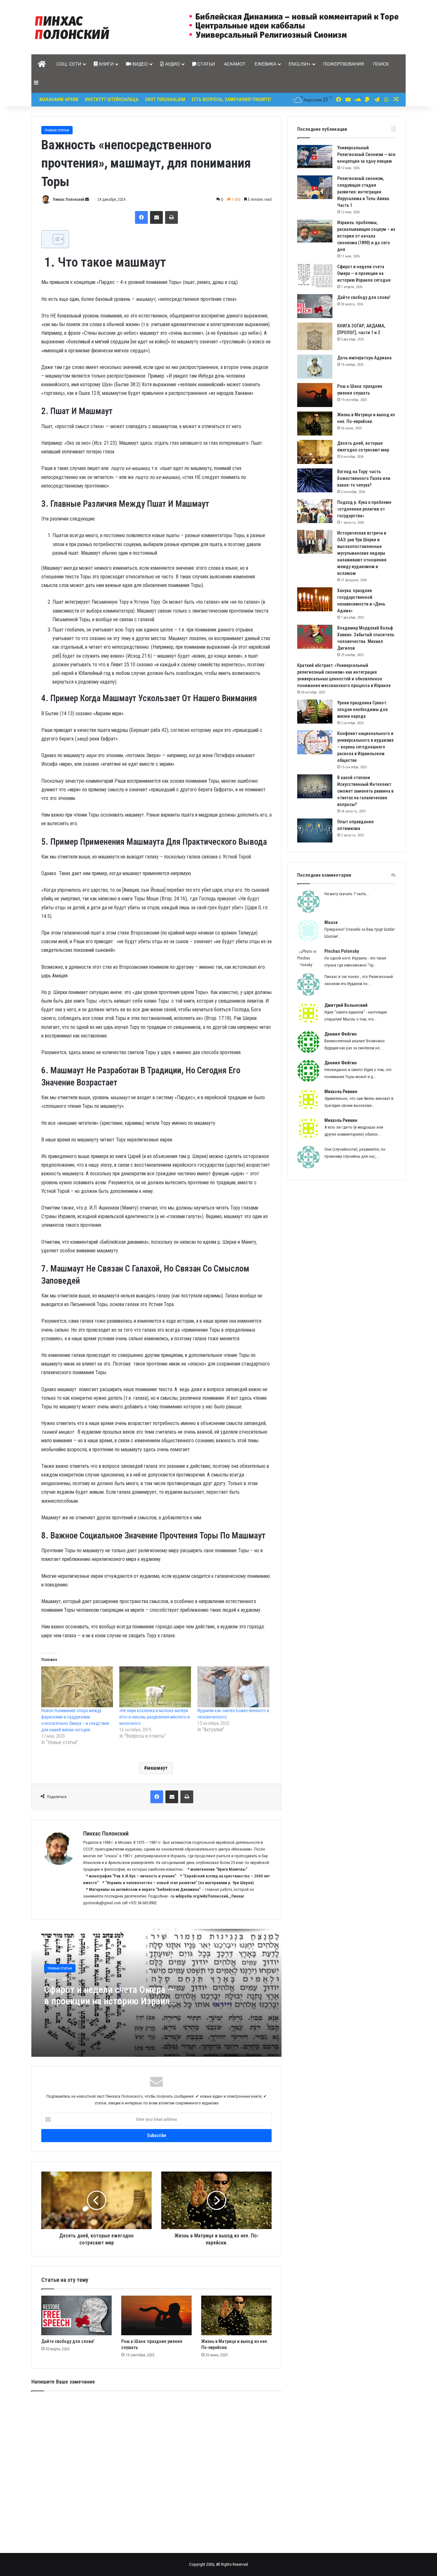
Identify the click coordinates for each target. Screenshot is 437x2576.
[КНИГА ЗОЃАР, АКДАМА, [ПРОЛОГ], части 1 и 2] (315, 336)
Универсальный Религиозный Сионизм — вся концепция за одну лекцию (366, 154)
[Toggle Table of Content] (55, 239)
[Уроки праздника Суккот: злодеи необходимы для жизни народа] (315, 712)
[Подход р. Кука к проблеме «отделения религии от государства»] (315, 511)
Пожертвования (344, 64)
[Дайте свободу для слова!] (76, 2315)
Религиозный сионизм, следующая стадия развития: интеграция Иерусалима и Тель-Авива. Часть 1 (364, 192)
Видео (139, 64)
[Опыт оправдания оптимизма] (315, 830)
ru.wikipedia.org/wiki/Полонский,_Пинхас (207, 1896)
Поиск (381, 64)
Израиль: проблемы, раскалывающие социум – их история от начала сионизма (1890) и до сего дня (366, 236)
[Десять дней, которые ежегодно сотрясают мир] (315, 452)
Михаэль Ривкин (341, 1092)
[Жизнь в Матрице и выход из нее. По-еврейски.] (236, 2315)
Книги (106, 64)
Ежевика (265, 64)
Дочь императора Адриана (364, 358)
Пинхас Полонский (68, 200)
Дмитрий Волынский (346, 1005)
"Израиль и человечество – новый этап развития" (151, 1883)
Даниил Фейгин (341, 1034)
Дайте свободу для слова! (68, 2341)
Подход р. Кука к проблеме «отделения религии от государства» (364, 509)
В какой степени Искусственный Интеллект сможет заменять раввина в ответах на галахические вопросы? (365, 791)
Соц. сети (69, 64)
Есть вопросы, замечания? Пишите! (231, 99)
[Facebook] (141, 217)
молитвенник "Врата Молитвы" (219, 1869)
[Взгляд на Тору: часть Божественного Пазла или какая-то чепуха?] (315, 480)
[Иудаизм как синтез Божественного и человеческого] (233, 1687)
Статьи (206, 64)
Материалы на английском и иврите (122, 1889)
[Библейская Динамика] (74, 27)
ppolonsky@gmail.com (102, 1903)
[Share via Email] (156, 217)
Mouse (331, 922)
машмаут (157, 1768)
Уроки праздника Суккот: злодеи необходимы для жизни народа (362, 709)
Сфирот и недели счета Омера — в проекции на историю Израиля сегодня (109, 1995)
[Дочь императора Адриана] (315, 367)
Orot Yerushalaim (165, 99)
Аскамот (235, 64)
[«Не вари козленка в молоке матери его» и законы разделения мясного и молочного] (155, 1687)
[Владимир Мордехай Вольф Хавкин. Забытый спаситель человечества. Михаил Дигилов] (315, 637)
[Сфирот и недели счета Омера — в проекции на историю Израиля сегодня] (315, 275)
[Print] (171, 217)
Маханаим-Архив (59, 99)
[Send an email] (87, 200)
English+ (300, 64)
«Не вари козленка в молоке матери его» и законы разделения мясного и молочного (155, 1717)
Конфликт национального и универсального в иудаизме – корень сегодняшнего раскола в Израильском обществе (365, 747)
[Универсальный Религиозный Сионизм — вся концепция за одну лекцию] (315, 157)
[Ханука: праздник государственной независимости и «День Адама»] (315, 599)
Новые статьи (57, 130)
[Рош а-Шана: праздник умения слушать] (156, 2315)
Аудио (172, 64)
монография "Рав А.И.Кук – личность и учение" (133, 1876)
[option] (156, 1993)
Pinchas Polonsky (342, 951)
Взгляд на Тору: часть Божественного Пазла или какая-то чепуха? (364, 478)
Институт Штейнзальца (112, 99)
